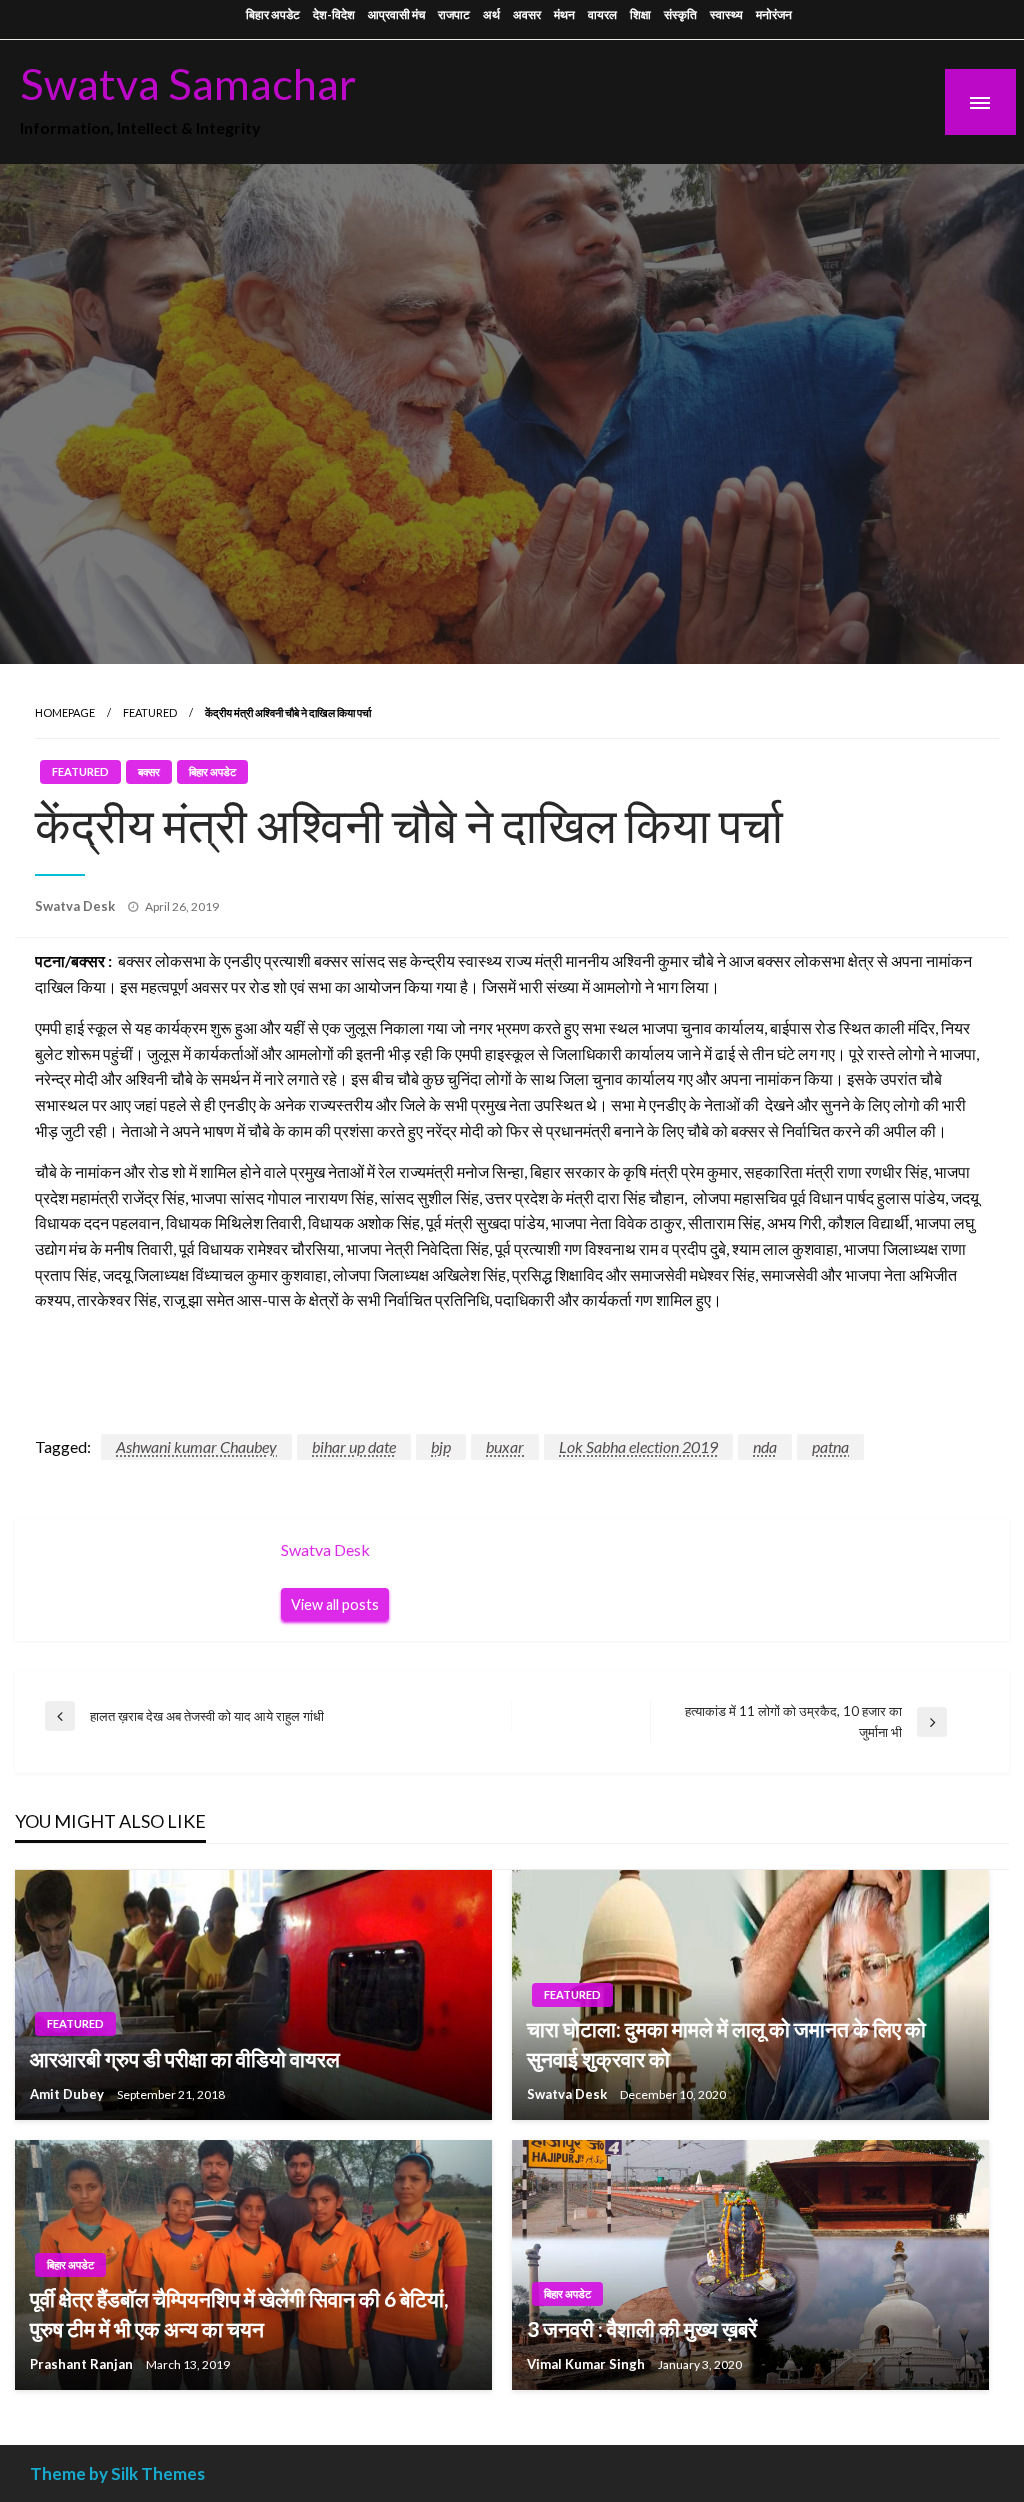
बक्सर (149, 771)
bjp (441, 1446)
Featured (150, 712)
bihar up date (354, 1446)
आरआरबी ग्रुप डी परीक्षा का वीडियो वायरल (185, 2058)
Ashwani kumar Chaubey (196, 1446)
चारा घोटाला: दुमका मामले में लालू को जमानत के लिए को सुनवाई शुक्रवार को (726, 2043)
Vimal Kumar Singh (587, 2364)
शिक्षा (640, 14)
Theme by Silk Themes (117, 2473)
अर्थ (491, 14)
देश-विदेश (334, 14)
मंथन (564, 14)
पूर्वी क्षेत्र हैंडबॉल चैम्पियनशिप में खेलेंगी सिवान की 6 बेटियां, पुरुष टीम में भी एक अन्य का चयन (239, 2313)
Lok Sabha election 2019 (638, 1446)
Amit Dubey (68, 2094)
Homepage (65, 712)
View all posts (335, 1604)
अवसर (527, 14)
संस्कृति (680, 14)
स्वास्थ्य (726, 14)
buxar (505, 1446)
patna (830, 1446)
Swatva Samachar (188, 83)
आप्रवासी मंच (396, 14)
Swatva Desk (76, 906)
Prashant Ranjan (83, 2364)
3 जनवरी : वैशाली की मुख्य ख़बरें (642, 2328)
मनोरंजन (774, 14)
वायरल (602, 14)
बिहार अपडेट (273, 14)
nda (765, 1446)
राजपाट (454, 14)
